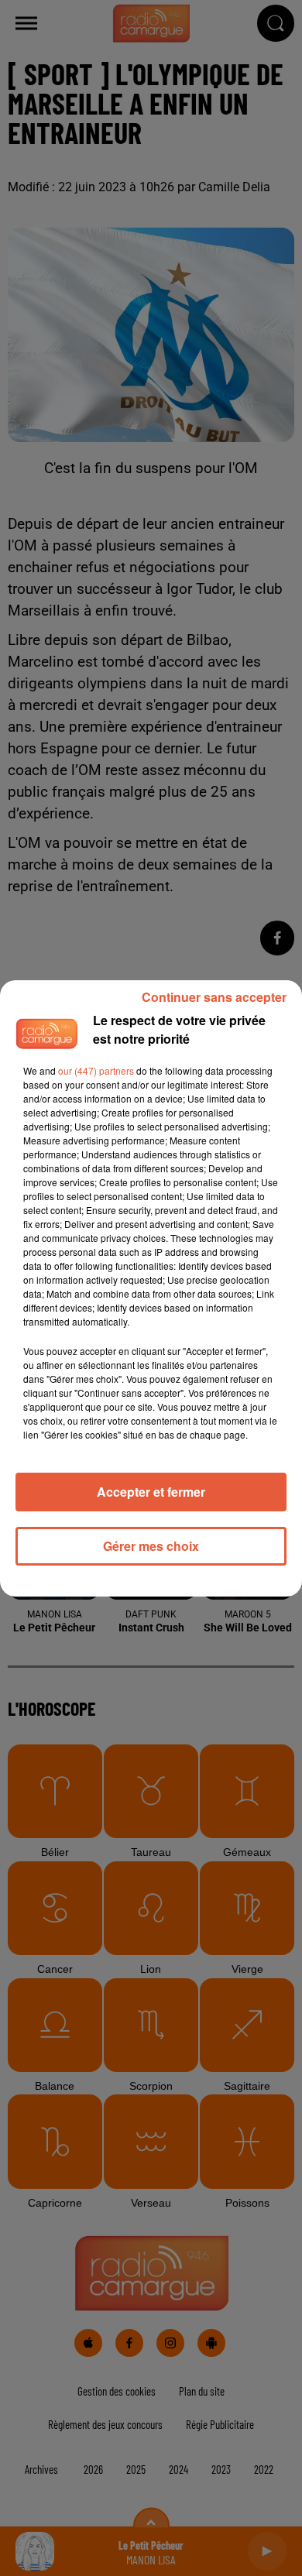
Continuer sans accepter (214, 997)
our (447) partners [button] (96, 1070)
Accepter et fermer (151, 1492)
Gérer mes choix (151, 1546)
